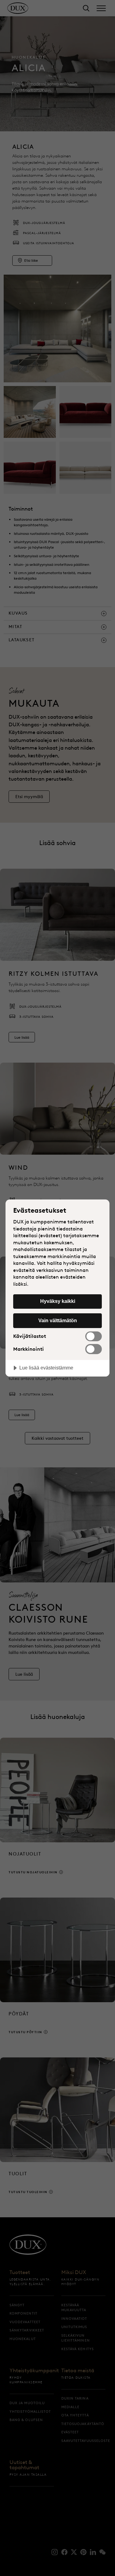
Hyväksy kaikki (58, 1301)
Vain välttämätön (58, 1320)
